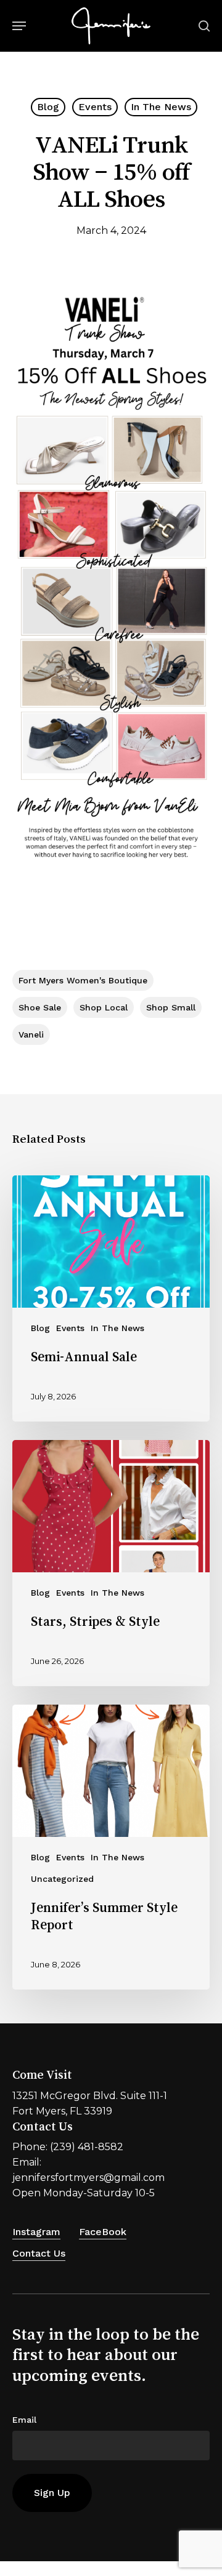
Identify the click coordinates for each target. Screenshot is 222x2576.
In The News (161, 107)
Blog (48, 107)
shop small (171, 1007)
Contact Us (39, 2253)
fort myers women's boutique (83, 980)
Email (24, 2420)
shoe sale (40, 1007)
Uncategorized (62, 1879)
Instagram (36, 2232)
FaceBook (103, 2232)
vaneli (31, 1034)
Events (95, 107)
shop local (104, 1007)
